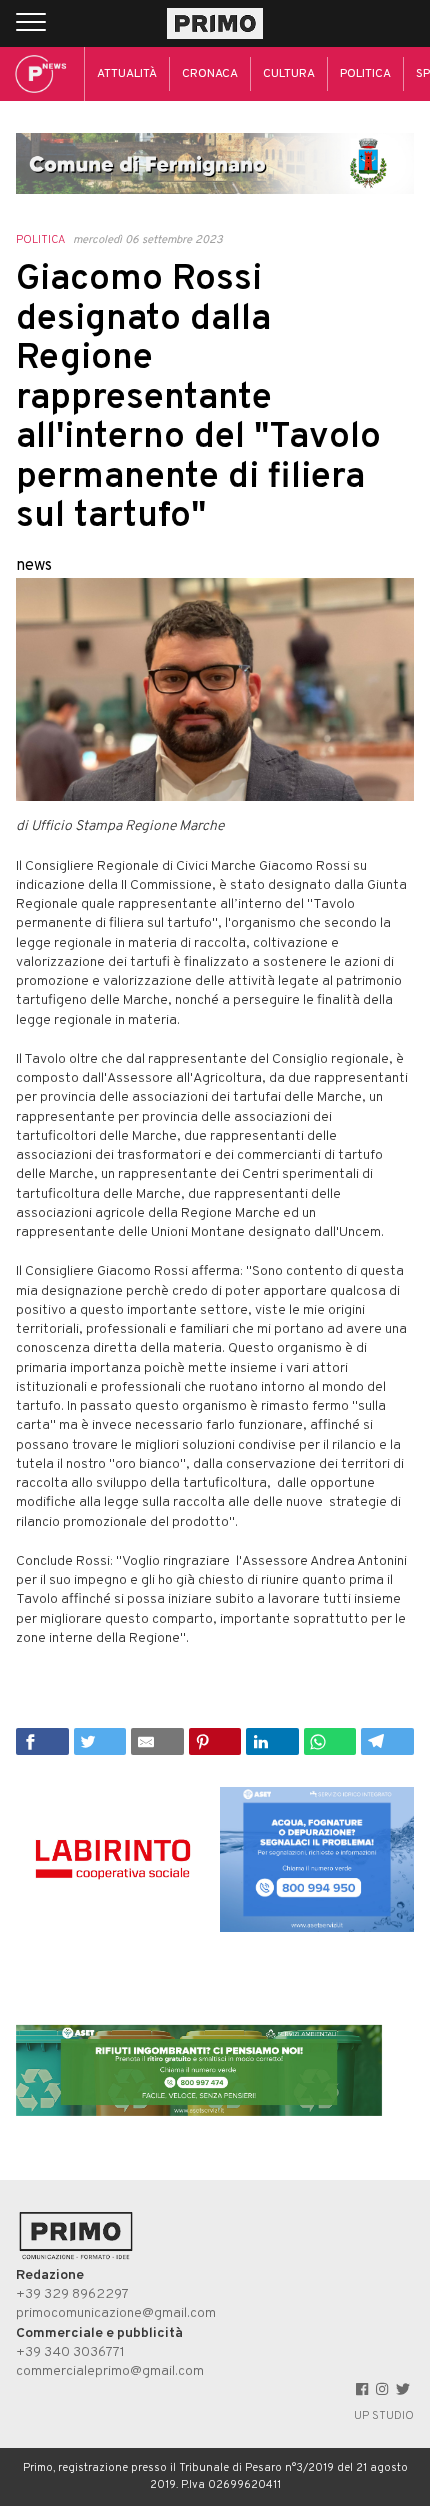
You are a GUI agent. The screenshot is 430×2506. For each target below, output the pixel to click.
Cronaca (210, 74)
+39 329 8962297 (72, 2294)
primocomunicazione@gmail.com (116, 2313)
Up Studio (384, 2416)
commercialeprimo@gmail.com (110, 2371)
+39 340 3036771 (70, 2352)
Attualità (127, 74)
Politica (365, 74)
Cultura (289, 74)
